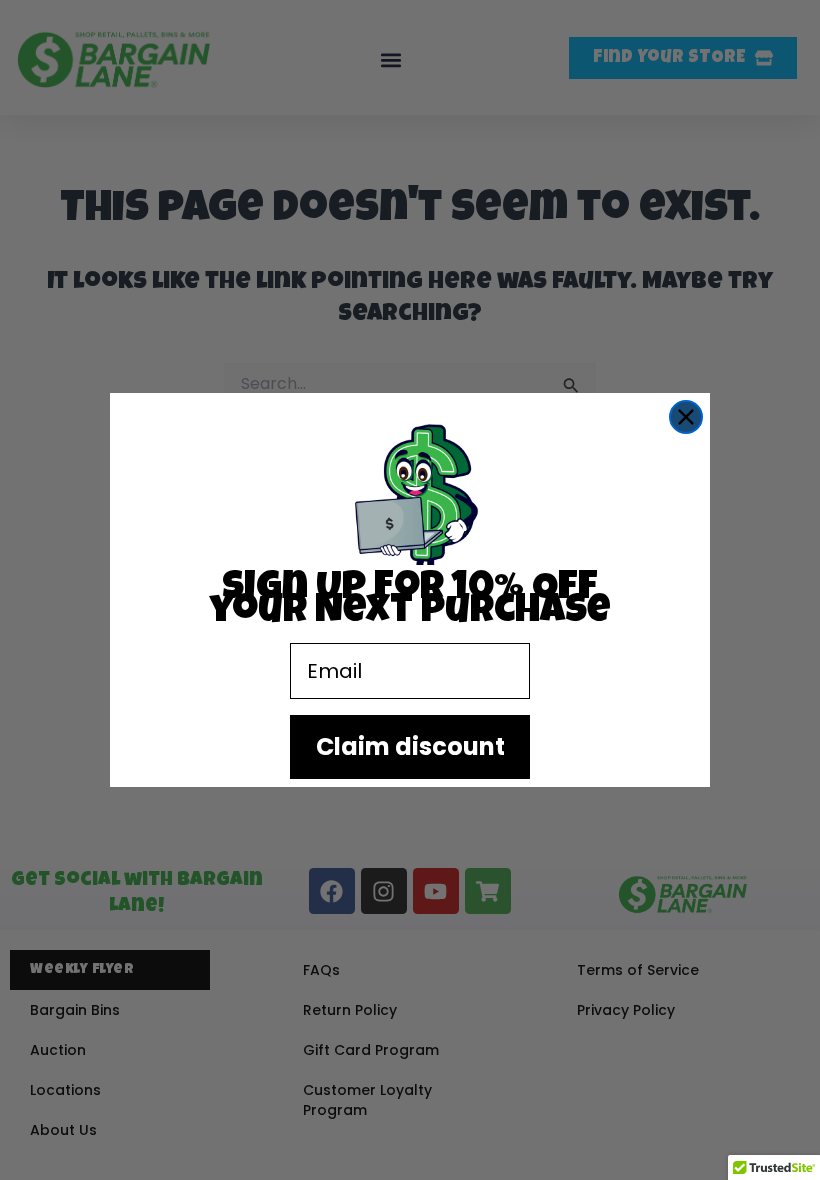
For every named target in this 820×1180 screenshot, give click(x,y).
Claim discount (410, 746)
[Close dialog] (686, 417)
